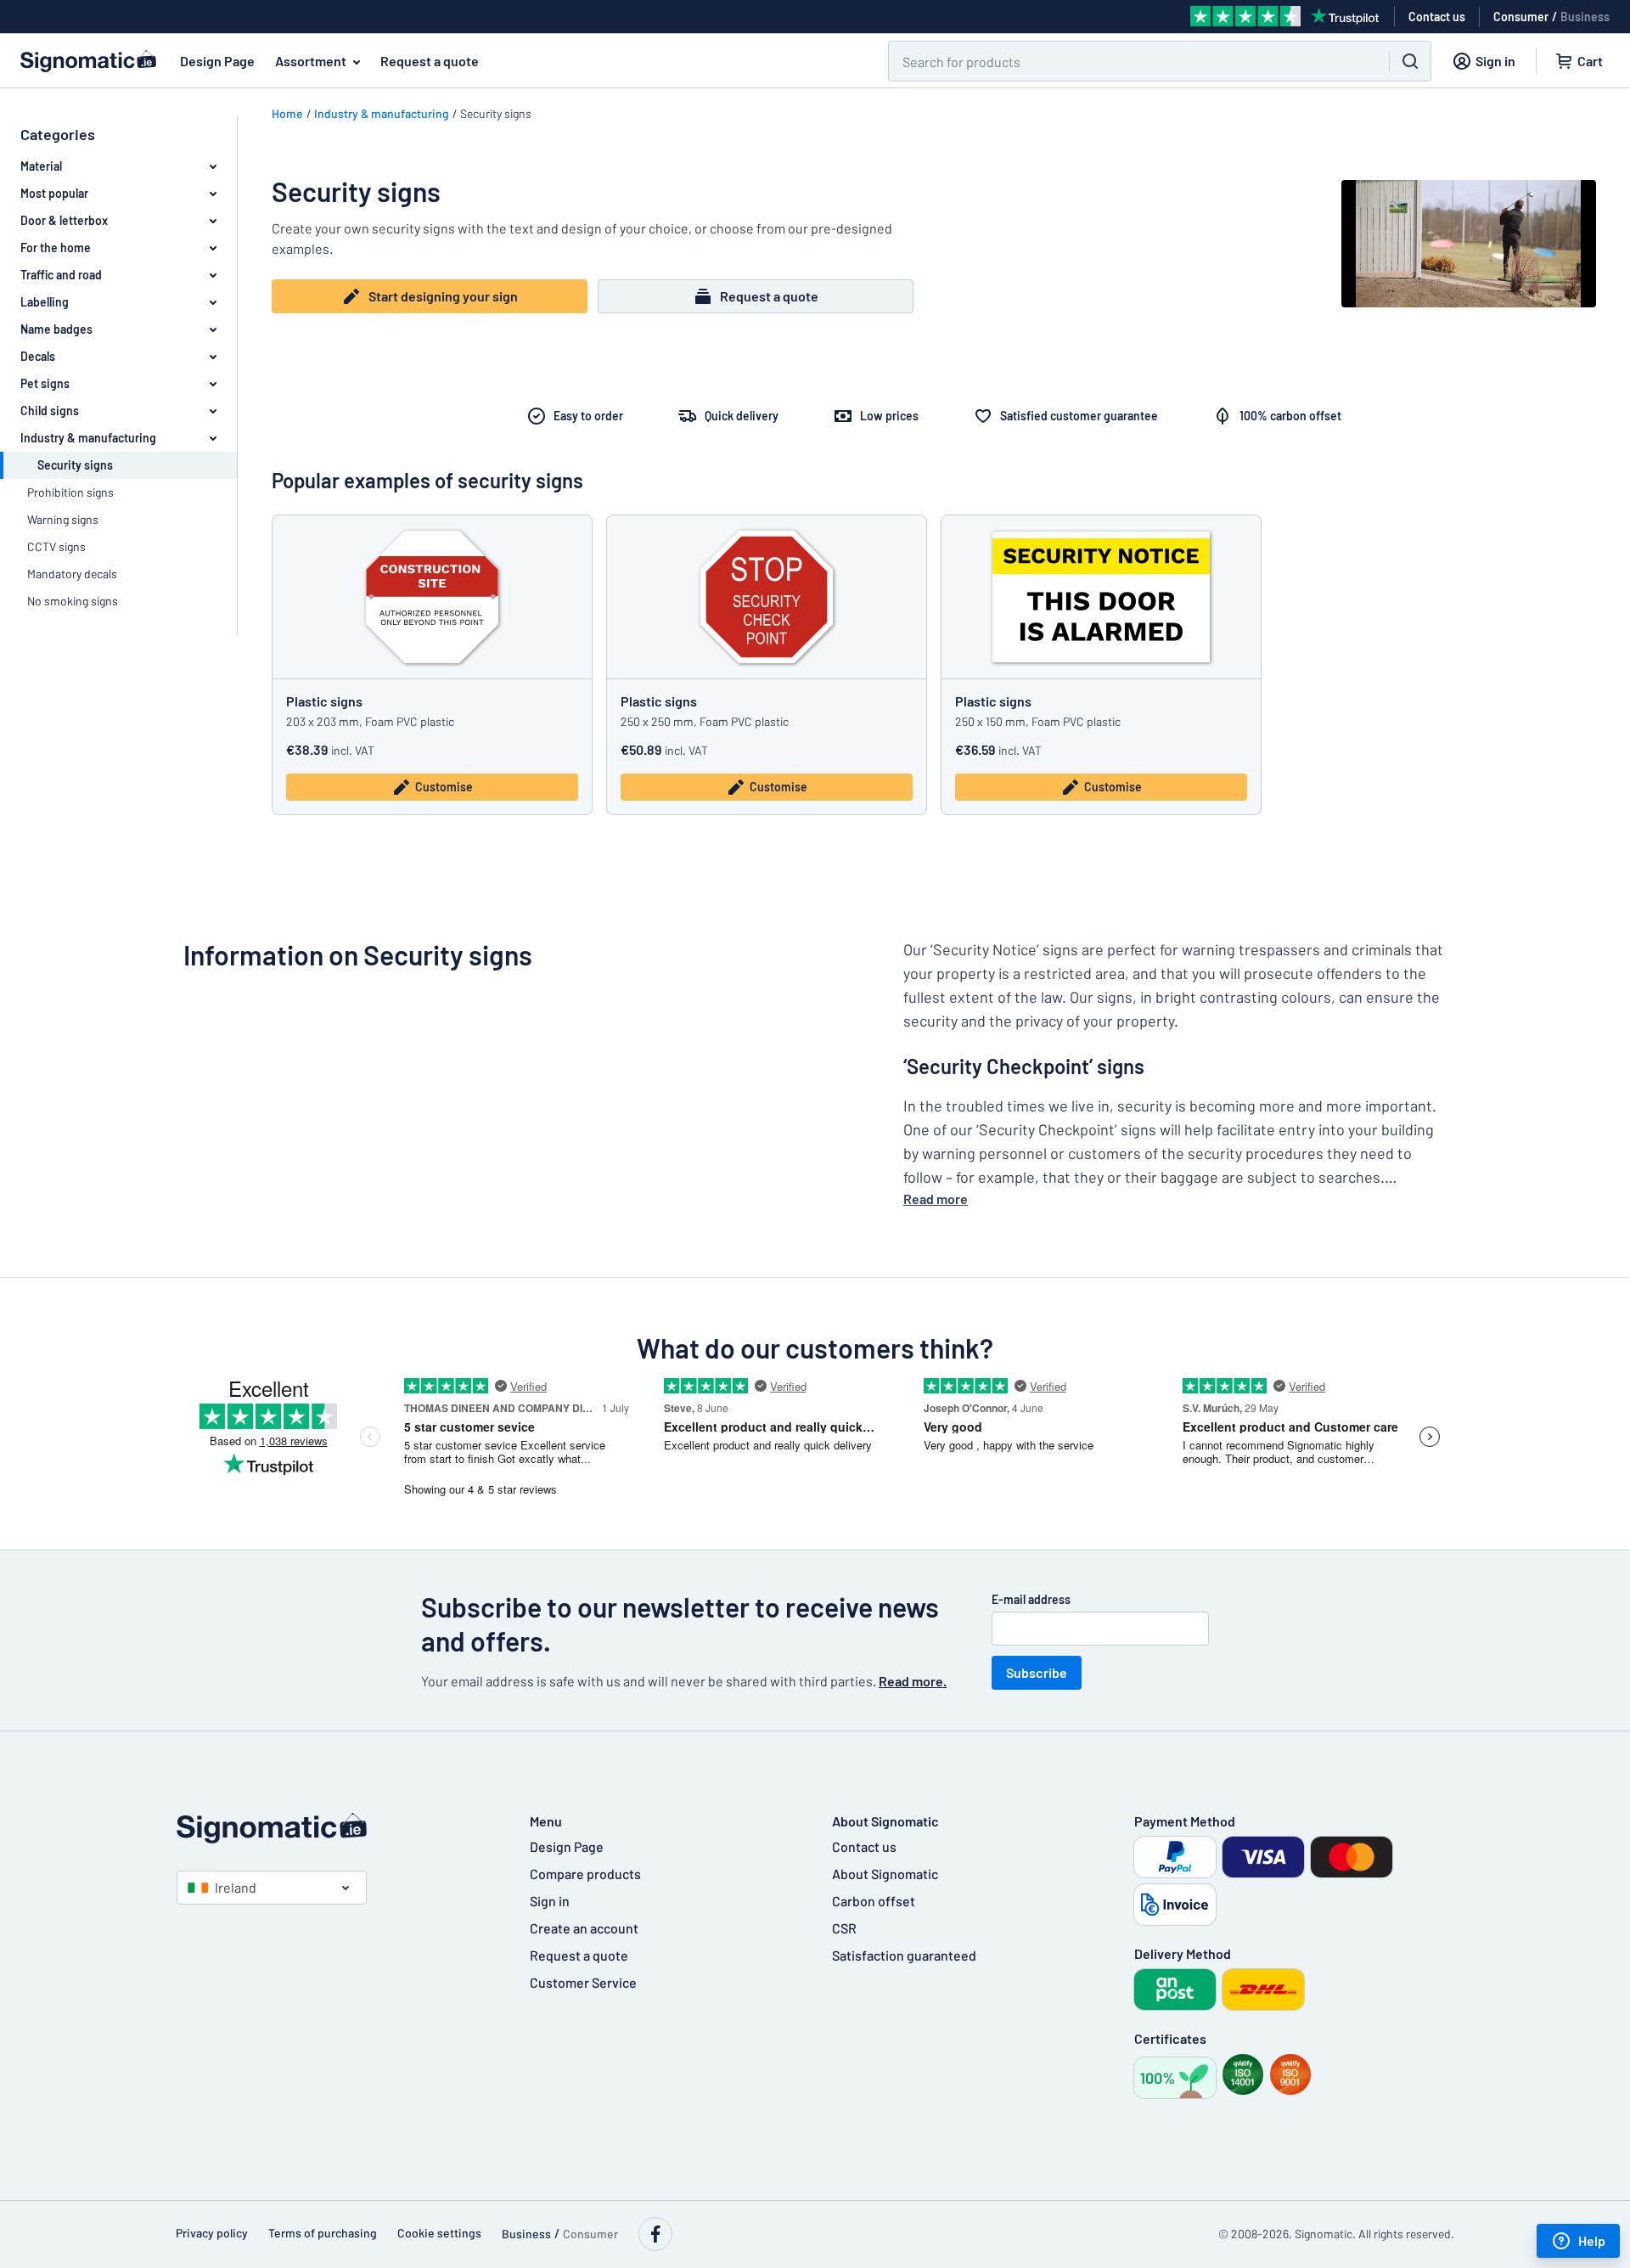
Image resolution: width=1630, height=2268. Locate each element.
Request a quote (430, 61)
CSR (844, 1928)
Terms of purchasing (323, 2233)
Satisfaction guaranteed (904, 1955)
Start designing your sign (443, 296)
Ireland (236, 1887)
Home (287, 113)
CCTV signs (56, 546)
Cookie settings (439, 2233)
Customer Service (583, 1982)
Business (1585, 17)
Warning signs (63, 519)
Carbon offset (874, 1901)
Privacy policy (212, 2233)
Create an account (584, 1928)
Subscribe (1037, 1672)
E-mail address (1031, 1599)
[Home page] (336, 1828)
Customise (444, 787)
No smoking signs (73, 601)
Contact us (864, 1846)
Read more (936, 1199)
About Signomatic (885, 1874)
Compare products (585, 1874)
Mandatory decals (72, 574)
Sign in (550, 1901)
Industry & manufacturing (382, 113)
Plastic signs (324, 701)
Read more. (913, 1681)
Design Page (217, 61)
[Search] (1410, 61)
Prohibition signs (70, 492)
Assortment (311, 61)
